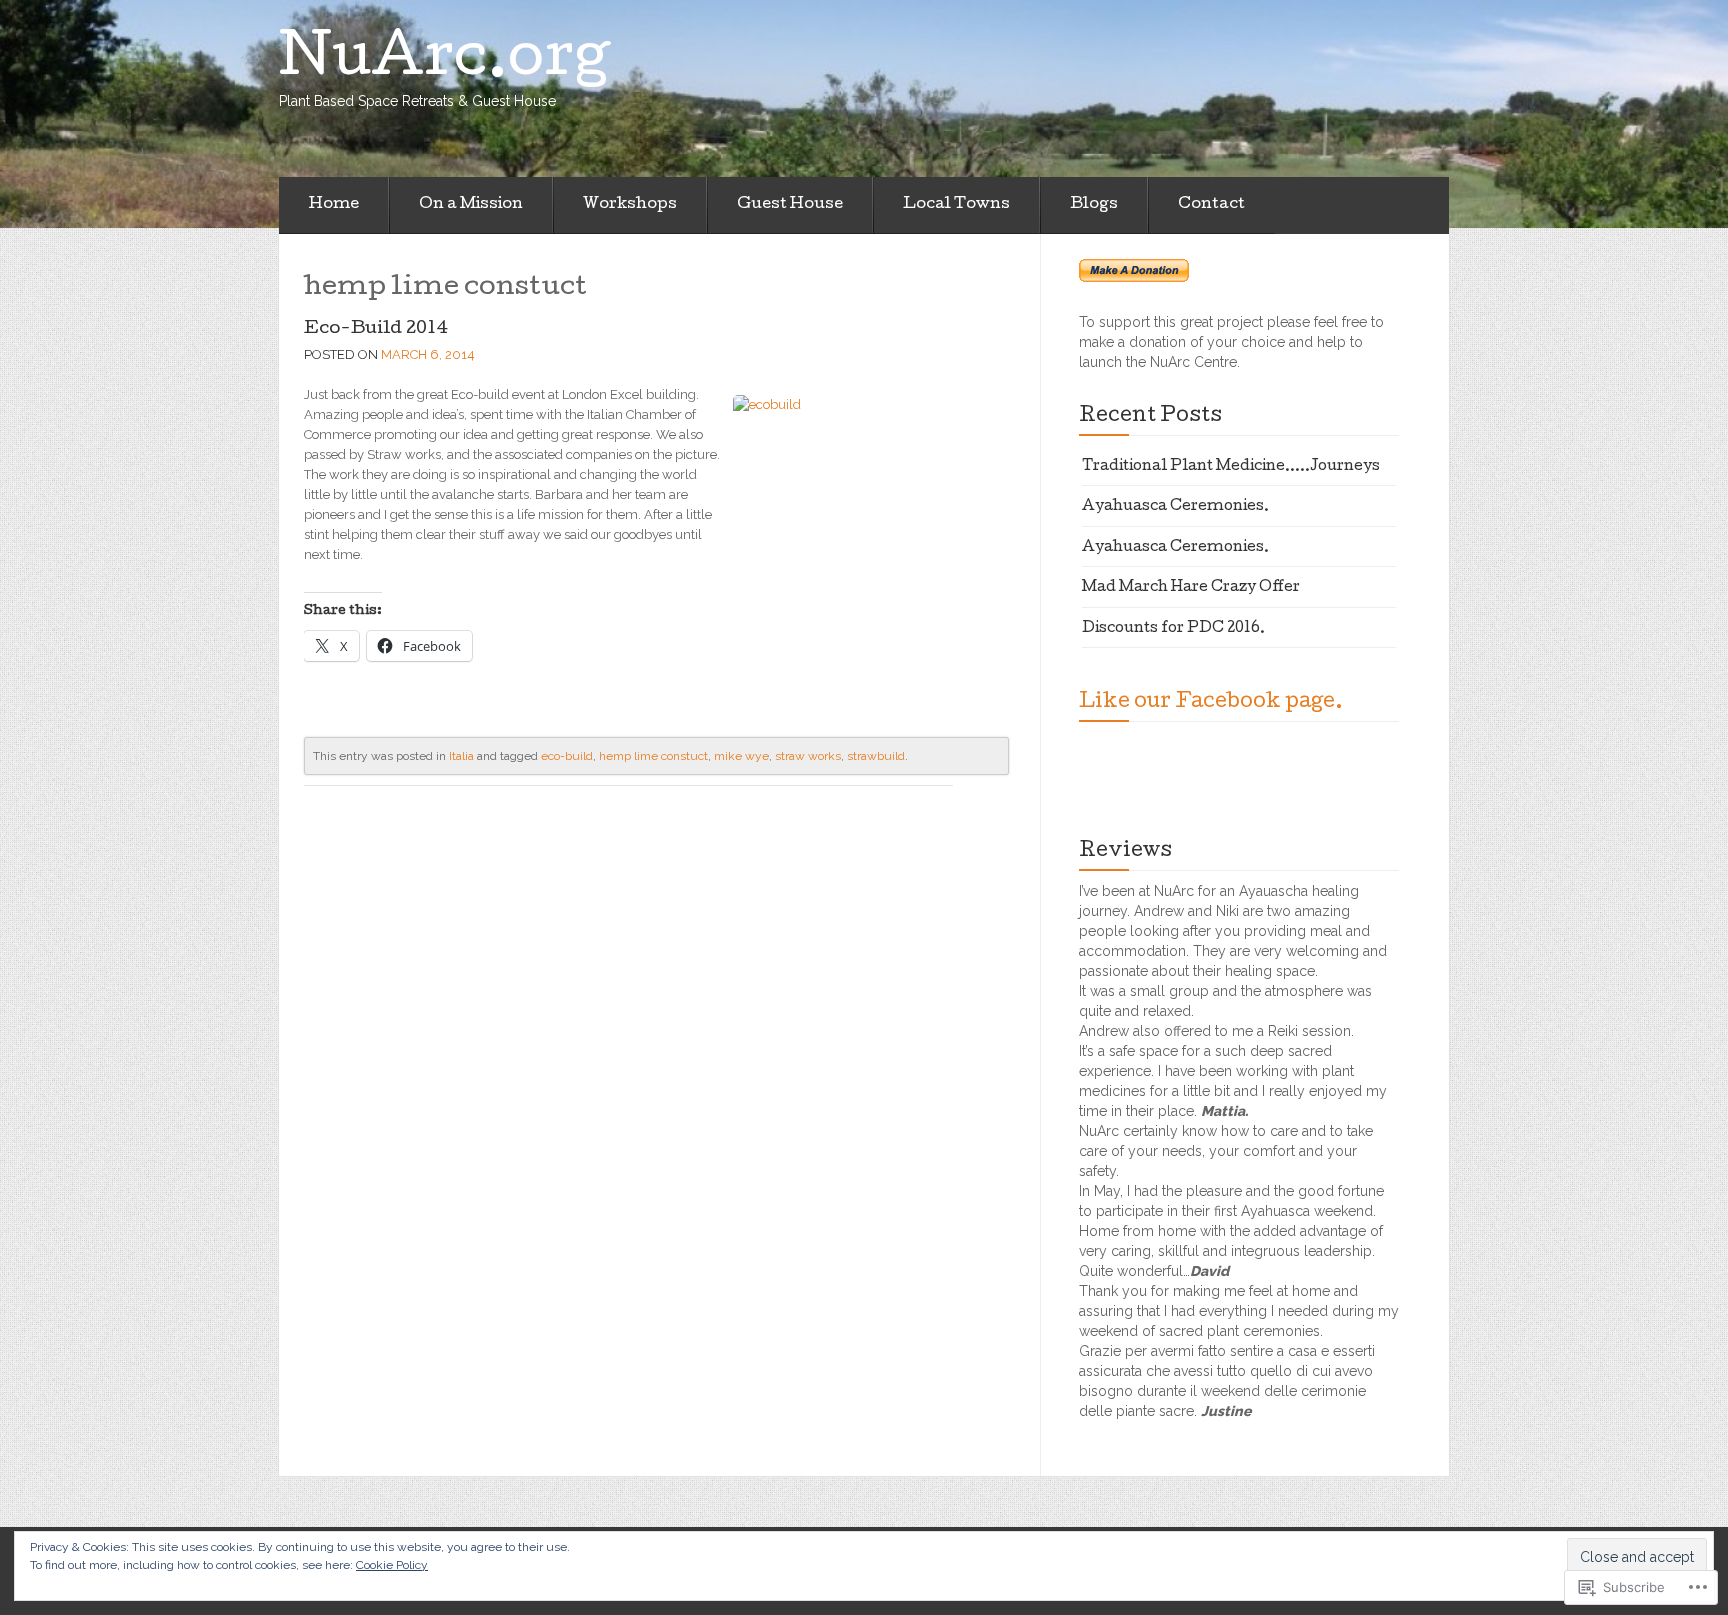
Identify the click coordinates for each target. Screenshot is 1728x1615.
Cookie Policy (392, 1565)
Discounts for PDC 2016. (1173, 629)
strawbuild (876, 756)
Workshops (630, 205)
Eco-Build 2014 (376, 329)
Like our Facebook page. (1211, 703)
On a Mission (471, 205)
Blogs (1094, 205)
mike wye (741, 756)
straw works (808, 756)
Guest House (790, 205)
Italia (461, 756)
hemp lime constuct (653, 756)
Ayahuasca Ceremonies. (1175, 507)
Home (334, 205)
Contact (1211, 205)
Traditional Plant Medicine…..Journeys (1231, 467)
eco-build (567, 756)
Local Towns (956, 205)
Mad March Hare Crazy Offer (1191, 588)
